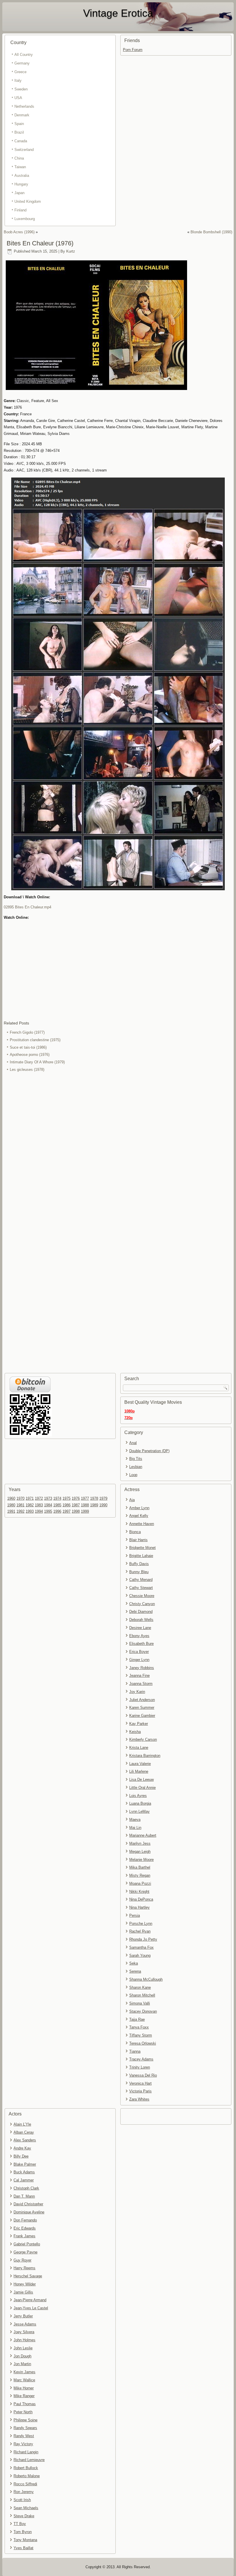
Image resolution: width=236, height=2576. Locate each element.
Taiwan (20, 167)
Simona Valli (140, 2003)
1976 (76, 1498)
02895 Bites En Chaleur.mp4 (27, 907)
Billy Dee (21, 2156)
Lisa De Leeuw (141, 1779)
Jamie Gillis (23, 2292)
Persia (135, 1915)
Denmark (22, 115)
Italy (18, 80)
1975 (66, 1498)
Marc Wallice (24, 2380)
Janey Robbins (142, 1668)
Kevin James (24, 2372)
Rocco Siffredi (25, 2484)
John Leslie (23, 2348)
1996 (57, 1511)
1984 (48, 1505)
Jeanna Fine (139, 1676)
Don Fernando (25, 2220)
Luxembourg (25, 219)
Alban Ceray (24, 2132)
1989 (94, 1505)
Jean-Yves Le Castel (31, 2308)
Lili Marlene (139, 1771)
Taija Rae (137, 2019)
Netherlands (24, 106)
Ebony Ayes (139, 1636)
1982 (30, 1505)
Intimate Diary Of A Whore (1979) (37, 1062)
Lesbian (136, 1467)
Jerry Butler (23, 2316)
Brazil (19, 132)
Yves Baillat (23, 2548)
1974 (57, 1498)
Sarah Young (140, 1955)
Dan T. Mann (24, 2196)
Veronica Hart (140, 2083)
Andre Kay (22, 2148)
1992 (20, 1511)
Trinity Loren (140, 2067)
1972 (39, 1498)
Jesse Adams (25, 2324)
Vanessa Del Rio (143, 2075)
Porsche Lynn (141, 1924)
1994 (39, 1511)
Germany (22, 63)
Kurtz (71, 251)
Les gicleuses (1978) (27, 1070)
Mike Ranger (24, 2396)
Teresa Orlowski (143, 2043)
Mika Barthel (140, 1867)
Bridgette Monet (142, 1548)
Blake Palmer (25, 2164)
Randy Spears (25, 2428)
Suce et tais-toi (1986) (28, 1047)
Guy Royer (22, 2260)
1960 (11, 1498)
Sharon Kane (140, 1987)
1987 (76, 1505)
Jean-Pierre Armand (30, 2300)
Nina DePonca (141, 1899)
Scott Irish (22, 2500)
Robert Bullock (26, 2468)
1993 (30, 1511)
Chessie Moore (142, 1596)
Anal (133, 1443)
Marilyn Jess (140, 1843)
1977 (85, 1498)
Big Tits (136, 1459)
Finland (20, 210)
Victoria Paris (140, 2091)
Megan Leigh (140, 1851)
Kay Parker (139, 1724)
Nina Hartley (139, 1907)
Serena (135, 1971)
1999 (85, 1511)
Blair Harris (138, 1540)
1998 (76, 1511)
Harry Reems (24, 2268)
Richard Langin (26, 2452)
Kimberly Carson (143, 1739)
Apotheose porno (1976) (30, 1055)
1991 (11, 1511)
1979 (103, 1498)
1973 (48, 1498)
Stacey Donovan (143, 2011)
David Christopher (28, 2204)
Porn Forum (133, 50)
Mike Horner (24, 2388)
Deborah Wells (141, 1620)
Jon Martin (22, 2364)
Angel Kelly (139, 1516)
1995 (48, 1511)
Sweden (21, 89)
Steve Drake (24, 2516)
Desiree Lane (140, 1628)
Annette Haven (142, 1524)
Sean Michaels (26, 2508)
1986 (66, 1505)
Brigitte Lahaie (141, 1556)
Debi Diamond (141, 1612)
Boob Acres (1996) (19, 232)
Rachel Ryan (140, 1931)
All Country (24, 55)
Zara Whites (139, 2099)
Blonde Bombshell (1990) (211, 232)
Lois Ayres (138, 1796)
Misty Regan (140, 1875)
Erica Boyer (139, 1652)
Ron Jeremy (24, 2492)
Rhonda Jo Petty (143, 1939)
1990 (103, 1505)
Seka (134, 1963)
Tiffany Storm (141, 2035)
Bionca (135, 1532)
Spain (19, 124)
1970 (20, 1498)
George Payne (25, 2252)
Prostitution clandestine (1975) (35, 1040)
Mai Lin (135, 1828)
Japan (19, 193)
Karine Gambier (142, 1716)
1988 (85, 1505)
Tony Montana (25, 2540)
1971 (30, 1498)
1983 (39, 1505)
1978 (94, 1498)
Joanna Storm (141, 1684)
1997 (66, 1511)
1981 (20, 1505)
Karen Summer (142, 1707)
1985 (57, 1505)
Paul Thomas (25, 2404)
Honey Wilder (25, 2284)
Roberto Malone (27, 2476)
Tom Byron (23, 2532)
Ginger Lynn (139, 1660)
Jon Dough (22, 2356)
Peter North (23, 2412)
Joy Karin (137, 1692)
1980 (11, 1505)
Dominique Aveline (29, 2212)
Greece (20, 72)
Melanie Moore (141, 1860)
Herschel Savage (28, 2276)
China (19, 158)
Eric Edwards (25, 2228)
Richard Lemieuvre (29, 2460)
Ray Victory (23, 2444)
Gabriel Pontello (27, 2244)
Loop (133, 1475)
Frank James (24, 2236)
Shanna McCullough (146, 1979)
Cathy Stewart (141, 1588)
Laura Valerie (140, 1764)
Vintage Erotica (118, 13)
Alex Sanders (25, 2140)
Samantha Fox (141, 1947)
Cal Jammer (24, 2180)
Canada (21, 141)
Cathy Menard (141, 1580)
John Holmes (24, 2340)
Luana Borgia (140, 1803)
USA (18, 98)
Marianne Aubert (143, 1835)
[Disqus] (118, 1150)
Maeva (135, 1820)
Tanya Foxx (139, 2027)
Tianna (135, 2051)
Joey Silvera (24, 2332)
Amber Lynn (139, 1508)
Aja (132, 1500)
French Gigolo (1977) (27, 1032)
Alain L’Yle (22, 2124)
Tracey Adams (141, 2059)
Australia (22, 176)
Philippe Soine (25, 2420)
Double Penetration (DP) (149, 1451)
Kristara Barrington (145, 1756)
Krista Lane (139, 1748)
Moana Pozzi (140, 1883)
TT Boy (20, 2524)
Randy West (24, 2436)
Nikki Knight (139, 1892)
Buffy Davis (139, 1564)
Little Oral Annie (142, 1788)
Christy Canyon (142, 1604)
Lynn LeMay (139, 1811)
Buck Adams (24, 2172)
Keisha (135, 1732)
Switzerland (24, 150)
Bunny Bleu (139, 1572)
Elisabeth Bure (141, 1644)
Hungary (21, 184)
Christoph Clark (26, 2188)
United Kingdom (28, 201)
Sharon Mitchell (142, 1995)
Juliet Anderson (142, 1700)
